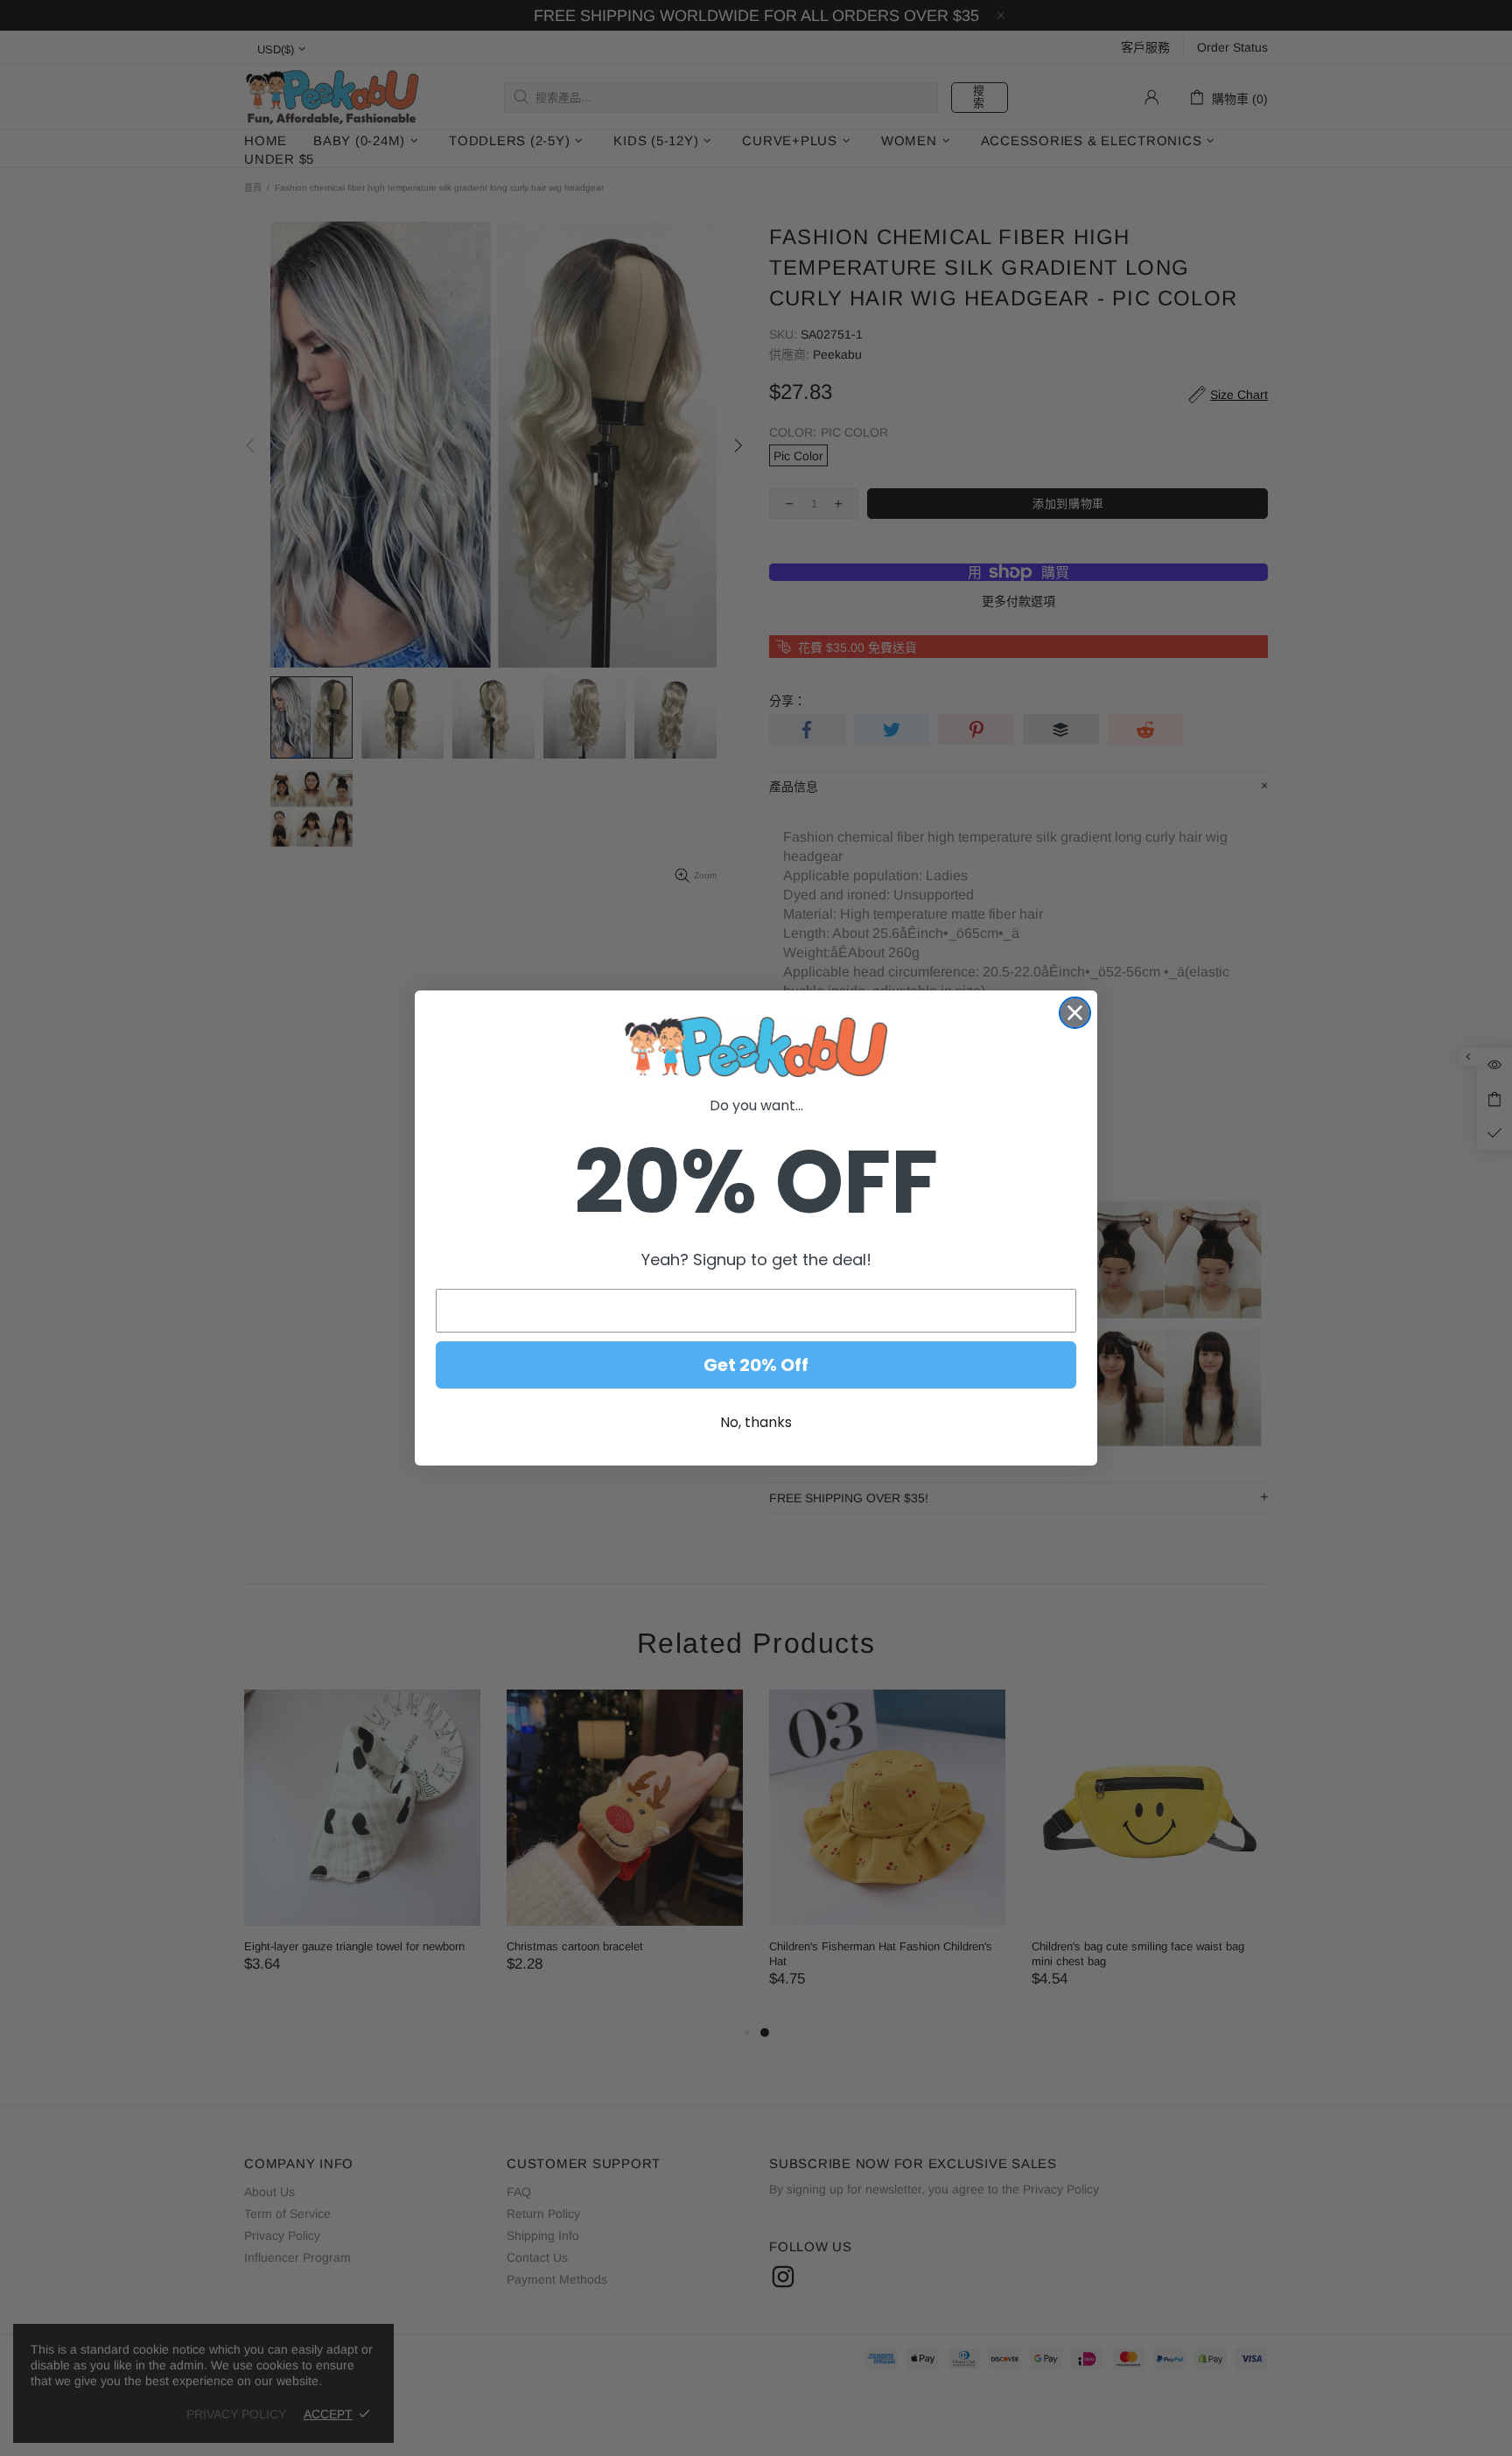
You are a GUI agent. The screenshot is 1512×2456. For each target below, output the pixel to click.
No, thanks (756, 1422)
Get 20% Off (756, 1365)
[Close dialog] (1075, 1013)
